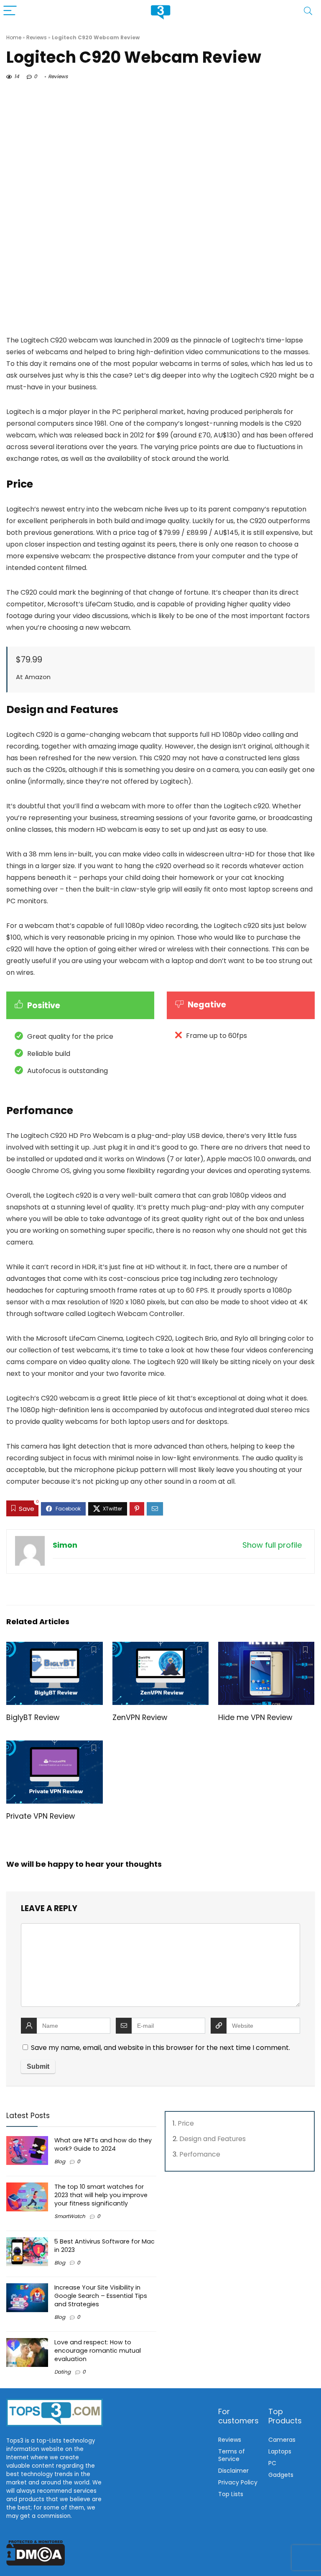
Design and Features (213, 2139)
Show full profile (272, 1545)
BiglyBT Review (33, 1717)
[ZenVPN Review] (161, 1647)
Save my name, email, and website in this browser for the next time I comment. (160, 2048)
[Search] (308, 11)
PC (272, 2463)
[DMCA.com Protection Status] (36, 2544)
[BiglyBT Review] (55, 1647)
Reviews (37, 37)
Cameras (282, 2440)
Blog (60, 2161)
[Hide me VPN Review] (266, 1647)
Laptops (280, 2451)
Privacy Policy (238, 2482)
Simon (65, 1545)
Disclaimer (233, 2471)
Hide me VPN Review (255, 1717)
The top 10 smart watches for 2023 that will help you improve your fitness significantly (101, 2195)
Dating (62, 2372)
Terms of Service (232, 2455)
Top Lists (231, 2494)
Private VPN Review (41, 1816)
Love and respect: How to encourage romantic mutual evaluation (98, 2351)
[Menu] (10, 11)
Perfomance (200, 2154)
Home (14, 37)
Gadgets (281, 2475)
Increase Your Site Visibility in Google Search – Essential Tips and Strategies (101, 2296)
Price (186, 2123)
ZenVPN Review (140, 1717)
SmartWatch (70, 2216)
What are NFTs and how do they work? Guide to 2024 (103, 2144)
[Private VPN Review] (55, 1746)
